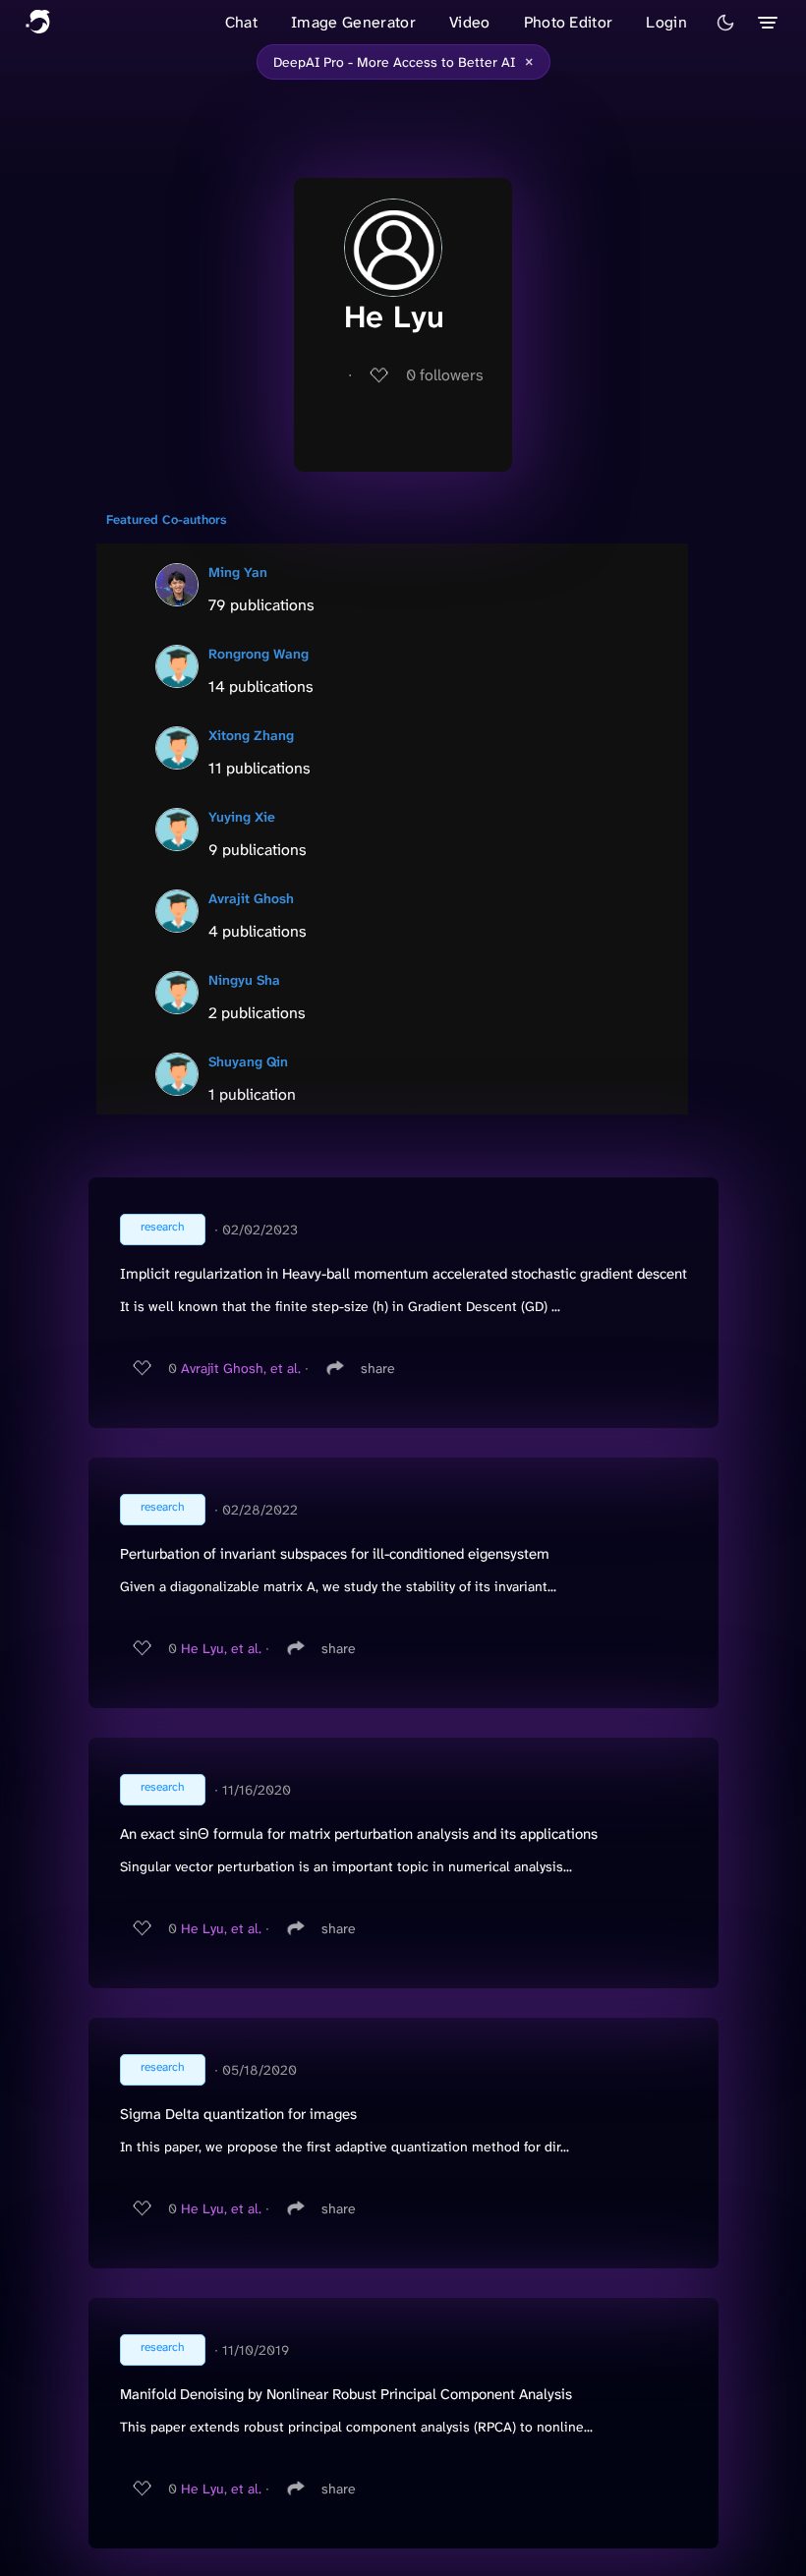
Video (470, 22)
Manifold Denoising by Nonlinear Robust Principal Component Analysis (346, 2394)
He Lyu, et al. (221, 1648)
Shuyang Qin (248, 1061)
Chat (241, 22)
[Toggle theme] (725, 23)
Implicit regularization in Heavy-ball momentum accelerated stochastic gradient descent (403, 1274)
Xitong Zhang (251, 735)
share (378, 1368)
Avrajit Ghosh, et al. (241, 1368)
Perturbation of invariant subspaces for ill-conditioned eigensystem (335, 1554)
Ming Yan (238, 572)
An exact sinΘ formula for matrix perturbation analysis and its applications (359, 1834)
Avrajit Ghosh (251, 898)
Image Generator (353, 22)
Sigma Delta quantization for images (238, 2114)
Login (666, 22)
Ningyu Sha (244, 980)
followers (445, 375)
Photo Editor (569, 22)
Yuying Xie (242, 817)
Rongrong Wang (259, 654)
